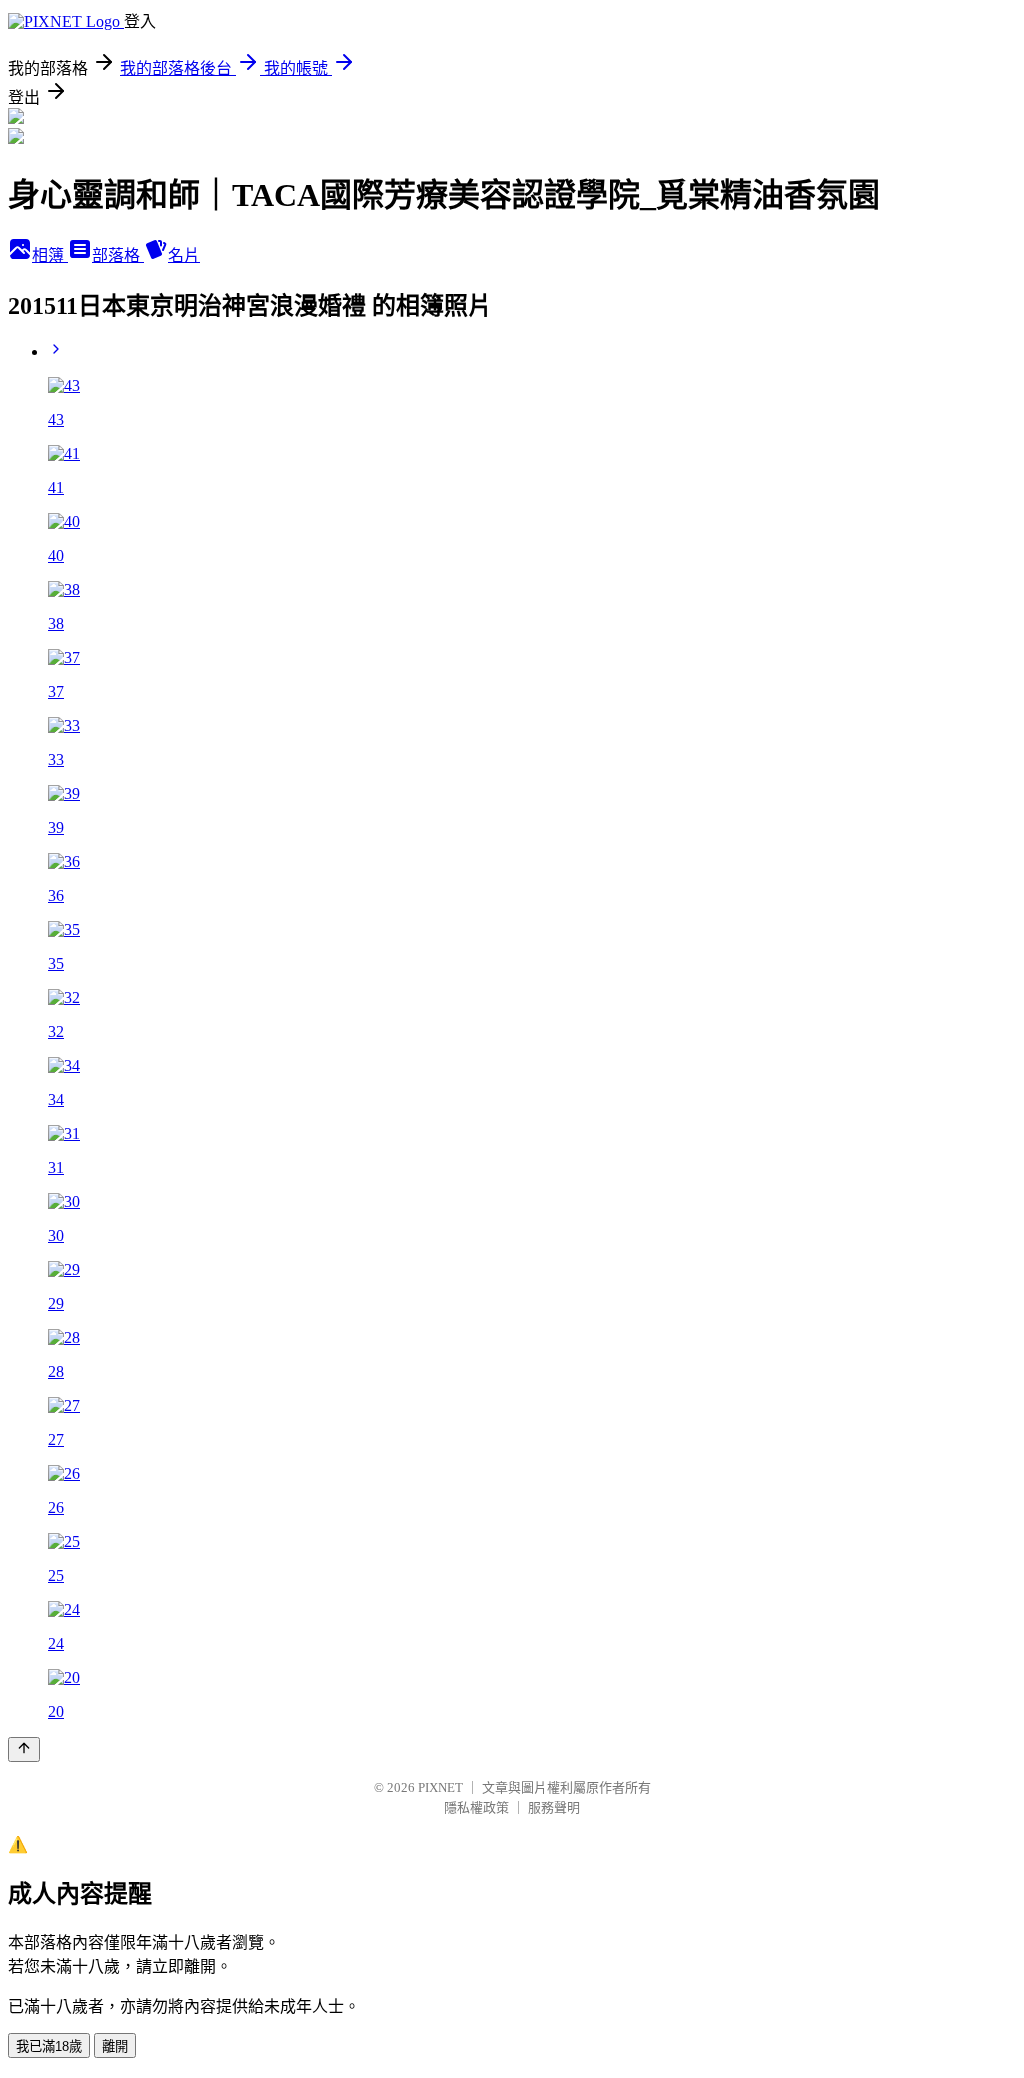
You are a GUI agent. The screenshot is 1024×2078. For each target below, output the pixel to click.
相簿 (50, 255)
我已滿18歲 (49, 2046)
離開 (115, 2046)
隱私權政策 (476, 1807)
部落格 (118, 255)
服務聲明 (554, 1807)
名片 (184, 255)
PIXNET (440, 1787)
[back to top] (24, 1749)
